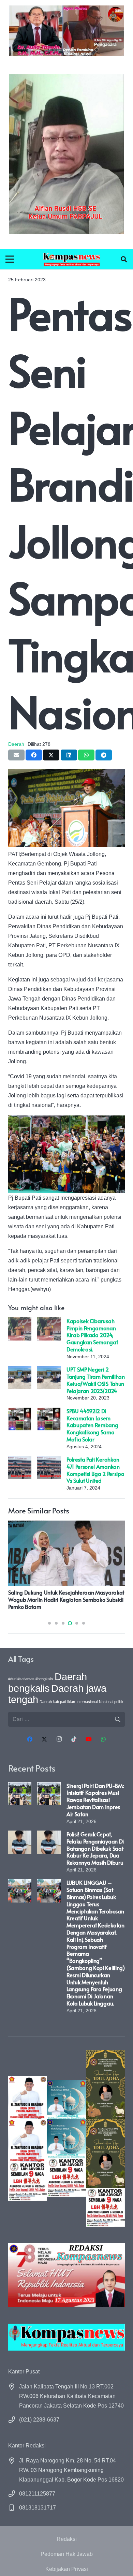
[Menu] (10, 259)
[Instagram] (59, 1739)
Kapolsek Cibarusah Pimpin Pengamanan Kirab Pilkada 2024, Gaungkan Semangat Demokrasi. (92, 1335)
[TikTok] (74, 1739)
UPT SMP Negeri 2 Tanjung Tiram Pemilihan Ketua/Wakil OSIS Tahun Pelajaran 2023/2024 (96, 1380)
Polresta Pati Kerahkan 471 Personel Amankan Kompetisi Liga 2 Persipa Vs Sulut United (95, 1470)
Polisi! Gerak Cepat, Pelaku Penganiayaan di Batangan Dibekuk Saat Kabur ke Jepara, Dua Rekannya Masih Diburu (95, 1848)
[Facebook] (30, 1739)
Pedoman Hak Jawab (67, 2554)
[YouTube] (89, 1739)
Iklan (71, 1702)
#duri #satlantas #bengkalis (31, 1679)
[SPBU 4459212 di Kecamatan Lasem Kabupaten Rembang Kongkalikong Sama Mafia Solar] (20, 1412)
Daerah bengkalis (48, 1682)
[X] (44, 1739)
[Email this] (16, 755)
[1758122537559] (66, 154)
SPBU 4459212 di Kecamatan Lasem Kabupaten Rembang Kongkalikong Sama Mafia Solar (92, 1425)
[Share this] (34, 755)
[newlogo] (66, 2337)
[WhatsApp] (103, 1739)
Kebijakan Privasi (67, 2569)
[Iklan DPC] (28, 2138)
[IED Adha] (105, 2138)
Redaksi (67, 2539)
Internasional (87, 1702)
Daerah (16, 744)
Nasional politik (111, 1702)
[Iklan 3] (66, 2138)
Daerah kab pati (53, 1702)
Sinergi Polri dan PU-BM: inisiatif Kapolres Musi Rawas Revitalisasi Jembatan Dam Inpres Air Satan (95, 1800)
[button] (124, 259)
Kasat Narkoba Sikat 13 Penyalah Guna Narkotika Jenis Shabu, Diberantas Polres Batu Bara (63, 1599)
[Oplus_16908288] (72, 259)
